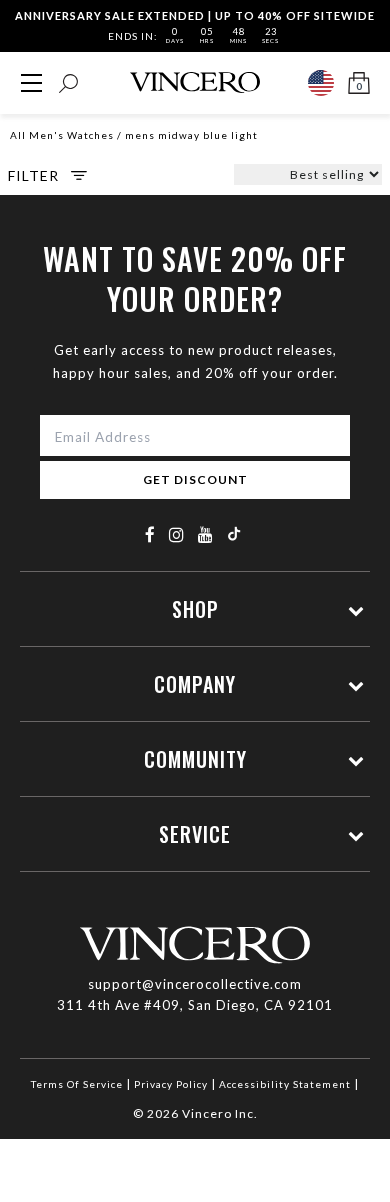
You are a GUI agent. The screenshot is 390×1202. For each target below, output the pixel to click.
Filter (33, 176)
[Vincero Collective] (195, 82)
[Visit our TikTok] (234, 533)
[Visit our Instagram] (177, 534)
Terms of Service (77, 1084)
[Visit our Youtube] (206, 534)
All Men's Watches (62, 135)
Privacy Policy (171, 1084)
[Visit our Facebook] (150, 534)
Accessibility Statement (285, 1084)
